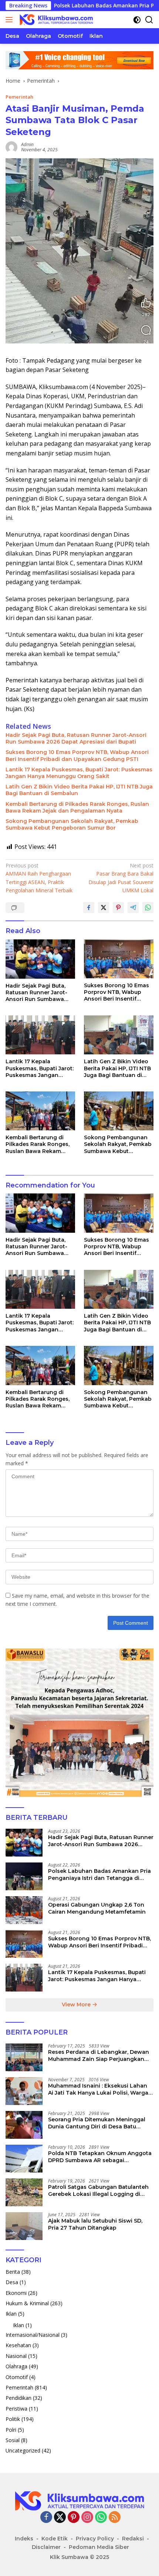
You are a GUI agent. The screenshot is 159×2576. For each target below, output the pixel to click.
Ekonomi (16, 2293)
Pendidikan (18, 2398)
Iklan (11, 2314)
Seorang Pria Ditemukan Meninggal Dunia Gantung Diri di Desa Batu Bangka (97, 2123)
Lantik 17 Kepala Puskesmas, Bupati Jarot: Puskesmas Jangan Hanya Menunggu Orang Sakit (79, 773)
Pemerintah (19, 97)
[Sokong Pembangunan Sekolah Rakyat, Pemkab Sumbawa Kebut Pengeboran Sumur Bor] (119, 1111)
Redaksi (133, 2539)
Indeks (24, 2539)
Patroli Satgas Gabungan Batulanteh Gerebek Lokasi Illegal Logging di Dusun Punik (98, 2190)
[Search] (149, 20)
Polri (11, 2430)
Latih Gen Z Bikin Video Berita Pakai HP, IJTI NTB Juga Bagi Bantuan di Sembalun (79, 790)
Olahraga (16, 2366)
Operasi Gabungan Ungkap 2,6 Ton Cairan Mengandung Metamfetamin (97, 1908)
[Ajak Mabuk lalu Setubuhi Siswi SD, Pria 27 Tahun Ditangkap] (24, 2226)
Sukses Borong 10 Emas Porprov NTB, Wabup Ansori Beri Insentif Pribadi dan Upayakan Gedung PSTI (77, 755)
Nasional (16, 2356)
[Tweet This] (104, 907)
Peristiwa (16, 2409)
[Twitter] (60, 2518)
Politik (13, 2419)
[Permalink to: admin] (11, 147)
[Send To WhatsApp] (148, 907)
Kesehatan (18, 2345)
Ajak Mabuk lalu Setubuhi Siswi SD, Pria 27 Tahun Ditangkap (95, 2224)
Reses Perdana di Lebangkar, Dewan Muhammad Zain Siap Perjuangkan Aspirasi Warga (99, 2055)
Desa (12, 2282)
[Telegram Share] (133, 907)
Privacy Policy (95, 2539)
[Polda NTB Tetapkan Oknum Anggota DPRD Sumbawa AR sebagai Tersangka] (24, 2159)
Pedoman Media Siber (99, 2547)
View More (77, 2005)
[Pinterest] (74, 2518)
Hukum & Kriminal (27, 2303)
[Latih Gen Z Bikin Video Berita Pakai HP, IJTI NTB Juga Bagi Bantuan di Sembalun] (119, 1035)
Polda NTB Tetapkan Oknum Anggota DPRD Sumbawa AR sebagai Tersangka (100, 2157)
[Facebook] (46, 2518)
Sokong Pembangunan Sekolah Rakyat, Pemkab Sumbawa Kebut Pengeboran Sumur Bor (72, 824)
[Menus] (11, 20)
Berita (13, 2272)
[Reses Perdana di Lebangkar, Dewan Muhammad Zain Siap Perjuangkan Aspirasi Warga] (24, 2057)
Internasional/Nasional (33, 2335)
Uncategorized (23, 2450)
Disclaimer (46, 2547)
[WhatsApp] (101, 2518)
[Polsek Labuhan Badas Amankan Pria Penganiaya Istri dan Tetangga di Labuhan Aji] (24, 1876)
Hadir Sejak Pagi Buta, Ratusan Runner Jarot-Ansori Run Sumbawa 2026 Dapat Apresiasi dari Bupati (76, 738)
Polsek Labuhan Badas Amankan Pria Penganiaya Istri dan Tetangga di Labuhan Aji (99, 1874)
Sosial (13, 2440)
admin (27, 144)
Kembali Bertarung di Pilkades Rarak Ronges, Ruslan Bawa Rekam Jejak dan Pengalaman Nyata (77, 807)
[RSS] (115, 2518)
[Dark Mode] (137, 20)
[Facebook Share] (89, 907)
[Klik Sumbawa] (55, 20)
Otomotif (17, 2377)
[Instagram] (87, 2518)
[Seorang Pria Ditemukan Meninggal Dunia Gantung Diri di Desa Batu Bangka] (24, 2125)
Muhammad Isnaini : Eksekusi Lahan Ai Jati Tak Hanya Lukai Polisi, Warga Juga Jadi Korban (98, 2089)
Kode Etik (55, 2539)
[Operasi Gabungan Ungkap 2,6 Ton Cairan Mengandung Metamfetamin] (24, 1910)
